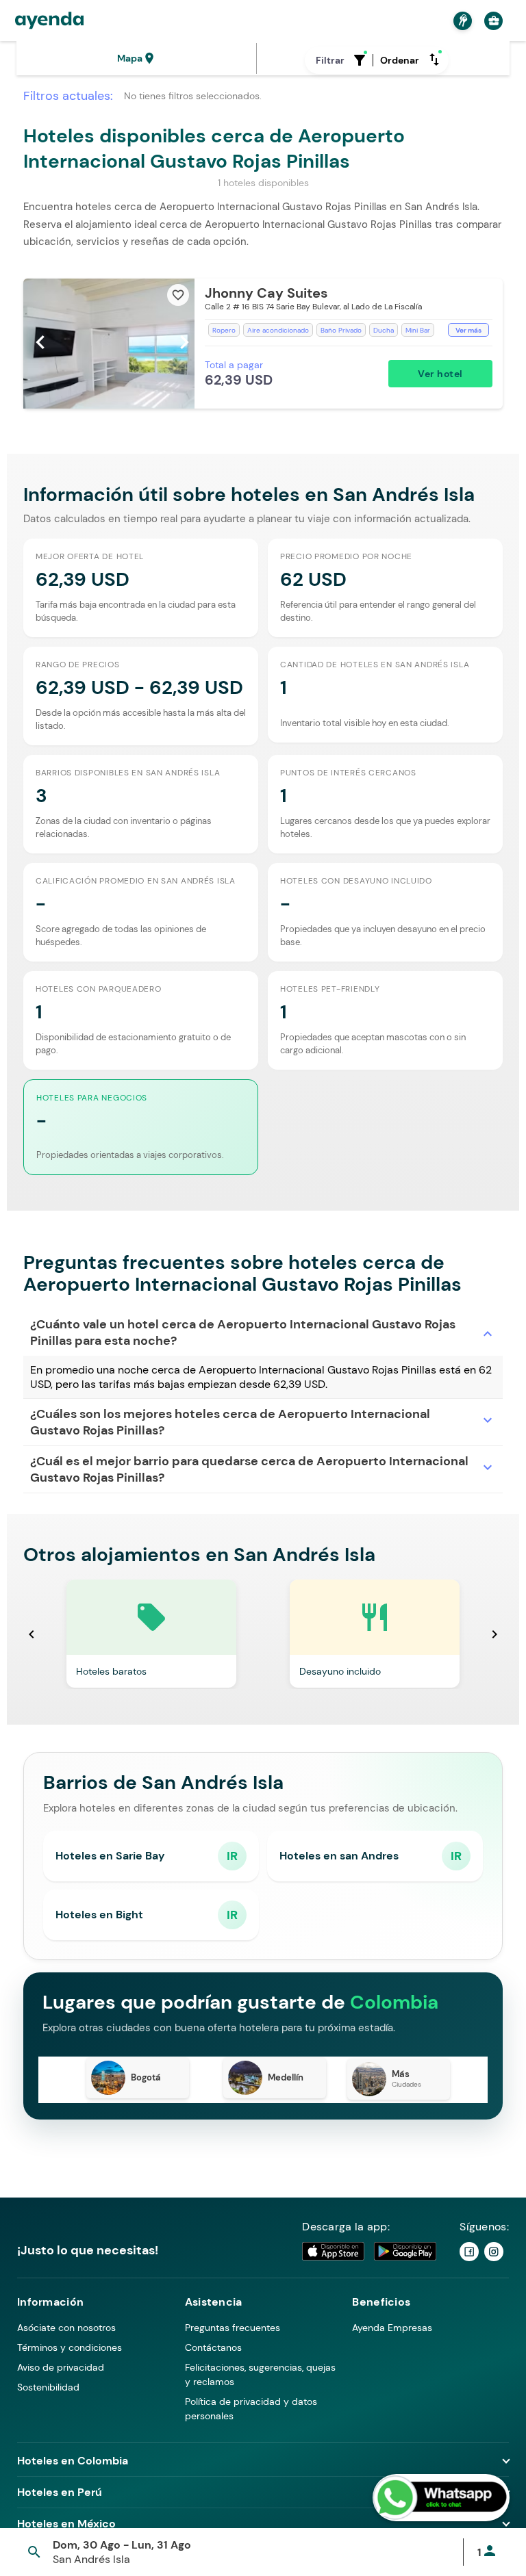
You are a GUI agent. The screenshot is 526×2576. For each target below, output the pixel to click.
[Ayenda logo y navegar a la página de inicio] (49, 21)
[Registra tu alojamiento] (461, 21)
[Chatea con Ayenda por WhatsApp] (441, 2498)
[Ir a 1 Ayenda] (469, 2252)
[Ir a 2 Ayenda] (494, 2252)
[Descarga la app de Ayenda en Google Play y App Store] (370, 2251)
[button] (263, 344)
